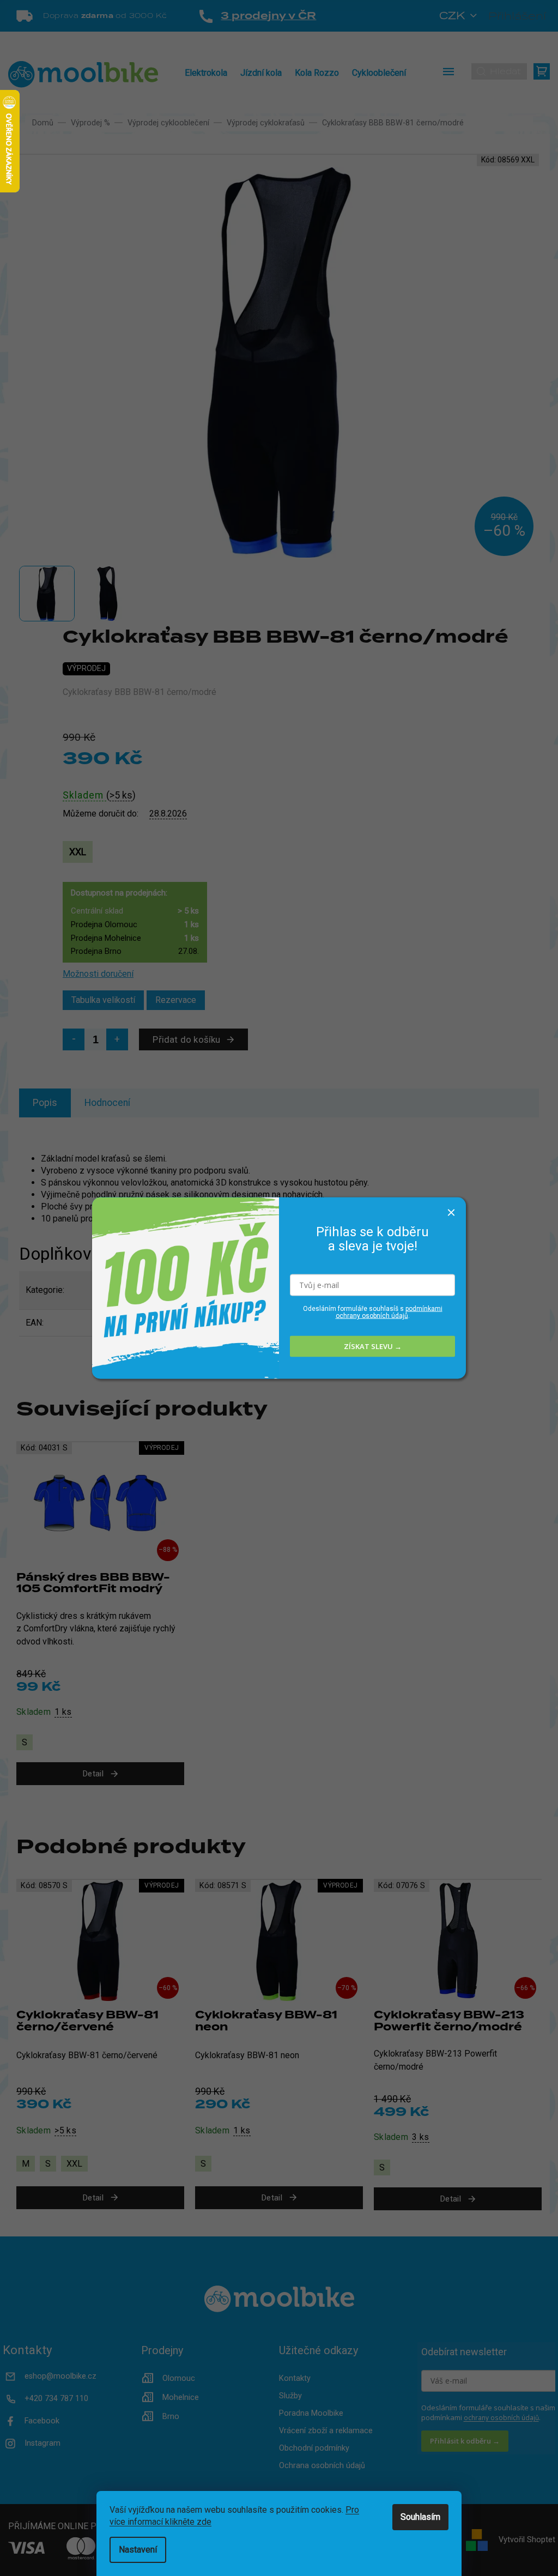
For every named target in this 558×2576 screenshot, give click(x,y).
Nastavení (138, 2550)
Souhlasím (420, 2517)
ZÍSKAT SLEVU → (373, 1346)
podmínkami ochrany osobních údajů (389, 1312)
